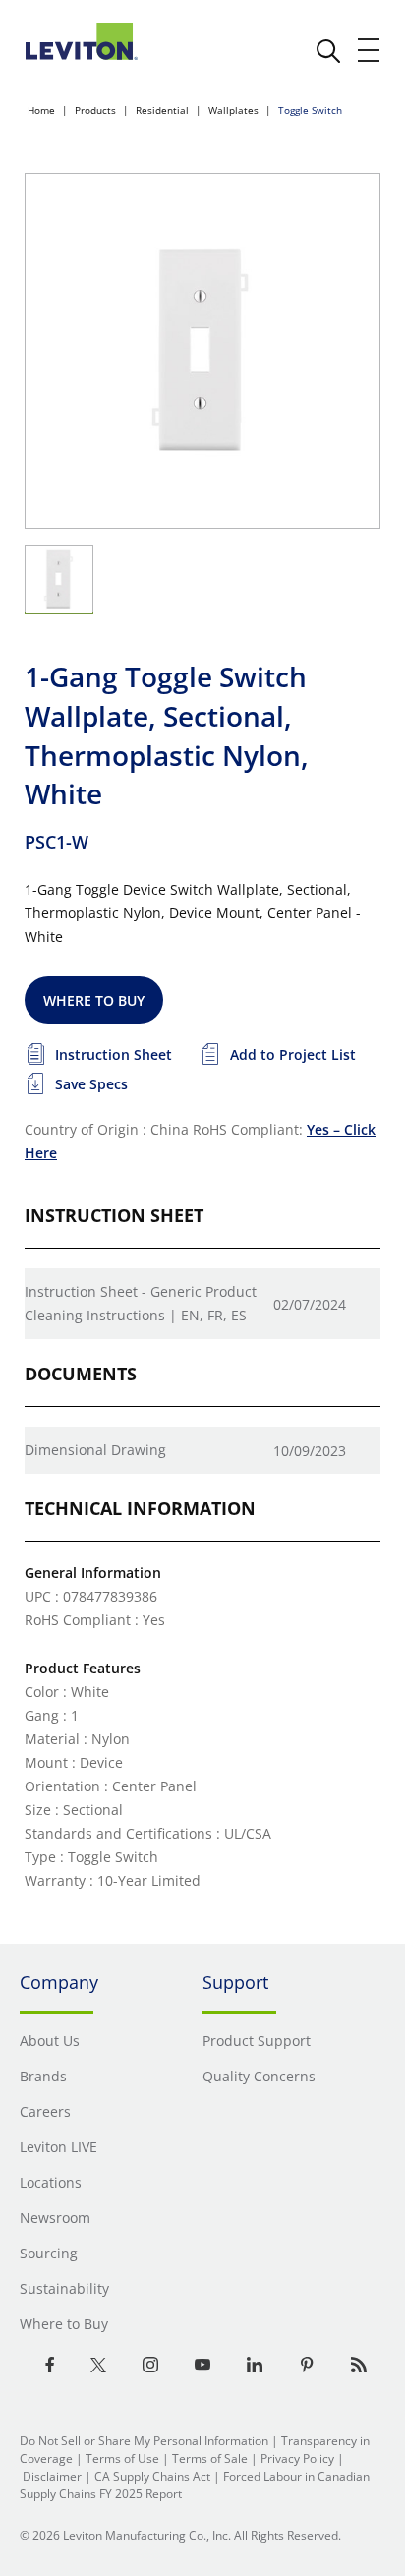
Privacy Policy (297, 2459)
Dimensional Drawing (95, 1450)
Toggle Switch (310, 110)
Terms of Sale (210, 2459)
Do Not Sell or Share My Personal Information (144, 2441)
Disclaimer (52, 2476)
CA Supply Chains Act (152, 2476)
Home (41, 110)
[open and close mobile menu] (370, 50)
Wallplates (233, 110)
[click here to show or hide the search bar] (328, 51)
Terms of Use (122, 2459)
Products (95, 110)
